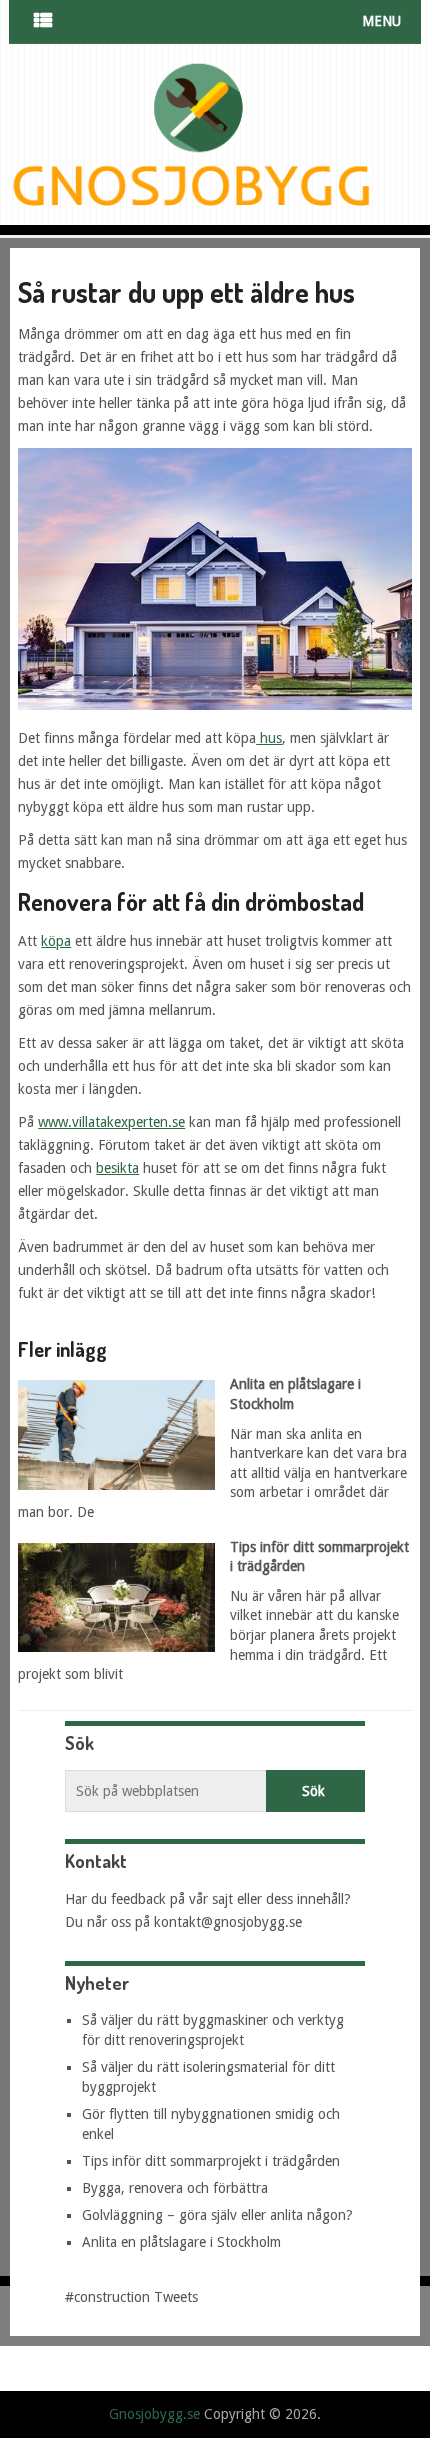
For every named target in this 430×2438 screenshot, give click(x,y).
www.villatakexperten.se (111, 1122)
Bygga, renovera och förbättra (175, 2188)
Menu (381, 21)
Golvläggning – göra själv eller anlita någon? (217, 2215)
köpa (56, 941)
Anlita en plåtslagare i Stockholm (181, 2242)
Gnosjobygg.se (154, 2414)
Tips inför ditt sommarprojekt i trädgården (211, 2161)
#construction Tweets (131, 2297)
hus (269, 738)
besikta (117, 1168)
